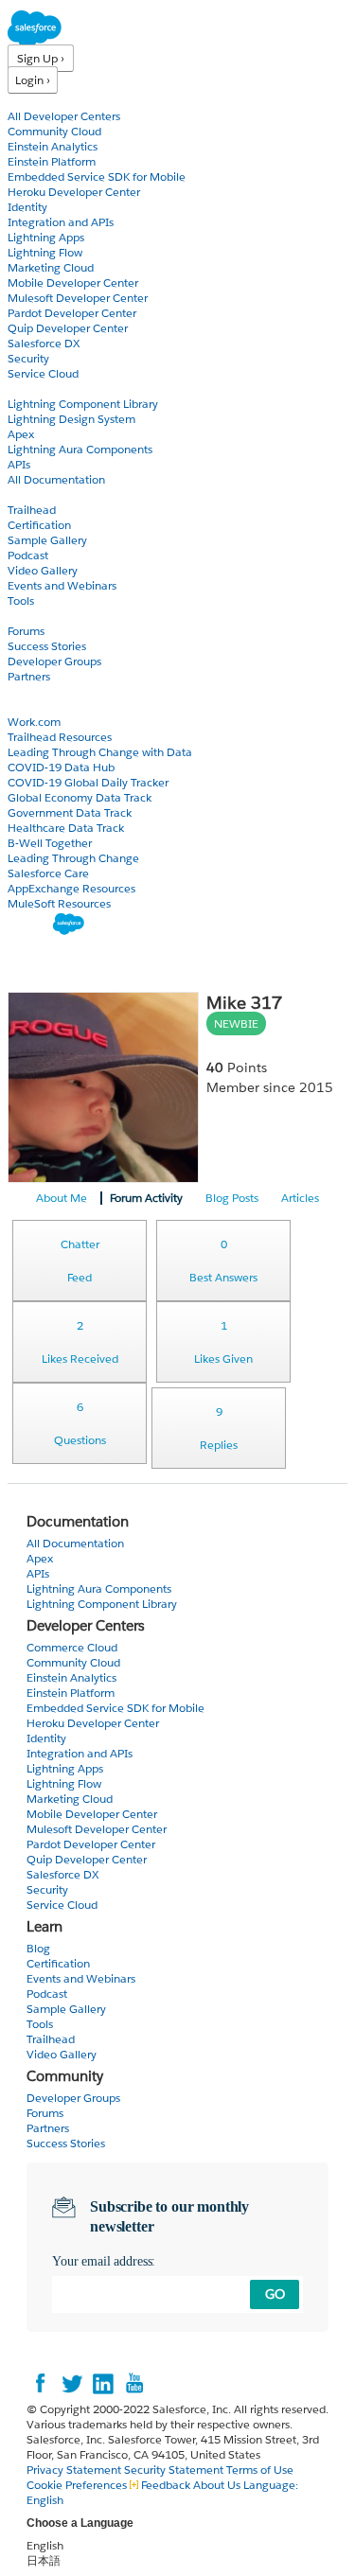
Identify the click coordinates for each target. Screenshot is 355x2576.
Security (28, 358)
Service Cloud (43, 373)
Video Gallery (43, 570)
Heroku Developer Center (74, 192)
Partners (29, 676)
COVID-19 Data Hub (61, 767)
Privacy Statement (75, 2470)
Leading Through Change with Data (100, 752)
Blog (20, 691)
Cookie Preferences (78, 2485)
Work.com (34, 722)
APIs (19, 464)
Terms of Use (260, 2470)
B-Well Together (50, 843)
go (275, 2294)
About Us (217, 2485)
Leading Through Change (73, 858)
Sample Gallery (47, 540)
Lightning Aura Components (80, 449)
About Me (62, 1198)
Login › (33, 80)
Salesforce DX (44, 343)
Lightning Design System (71, 419)
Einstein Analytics (53, 146)
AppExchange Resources (71, 888)
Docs (21, 388)
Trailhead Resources (60, 737)
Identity (27, 207)
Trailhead (32, 510)
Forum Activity (146, 1198)
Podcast (28, 555)
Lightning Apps (46, 237)
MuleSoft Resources (59, 903)
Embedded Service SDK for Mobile (97, 176)
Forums (26, 631)
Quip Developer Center (68, 328)
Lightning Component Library (83, 404)
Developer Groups (54, 661)
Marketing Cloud (51, 267)
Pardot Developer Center (72, 313)
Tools (21, 600)
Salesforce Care (48, 873)
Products (33, 101)
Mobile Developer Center (73, 282)
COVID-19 (35, 706)
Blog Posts (232, 1198)
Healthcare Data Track (66, 828)
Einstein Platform (52, 161)
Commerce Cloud (72, 1647)
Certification (39, 525)
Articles (300, 1198)
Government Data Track (70, 812)
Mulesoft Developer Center (78, 298)
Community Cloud (54, 131)
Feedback (166, 2485)
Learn (23, 494)
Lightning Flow (45, 252)
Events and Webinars (62, 585)
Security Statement (175, 2470)
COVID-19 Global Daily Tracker (88, 782)
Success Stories (47, 646)
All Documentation (56, 479)
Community (41, 616)
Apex (21, 434)
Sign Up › (41, 58)
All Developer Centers (64, 116)
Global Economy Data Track (80, 797)
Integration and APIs (61, 222)
